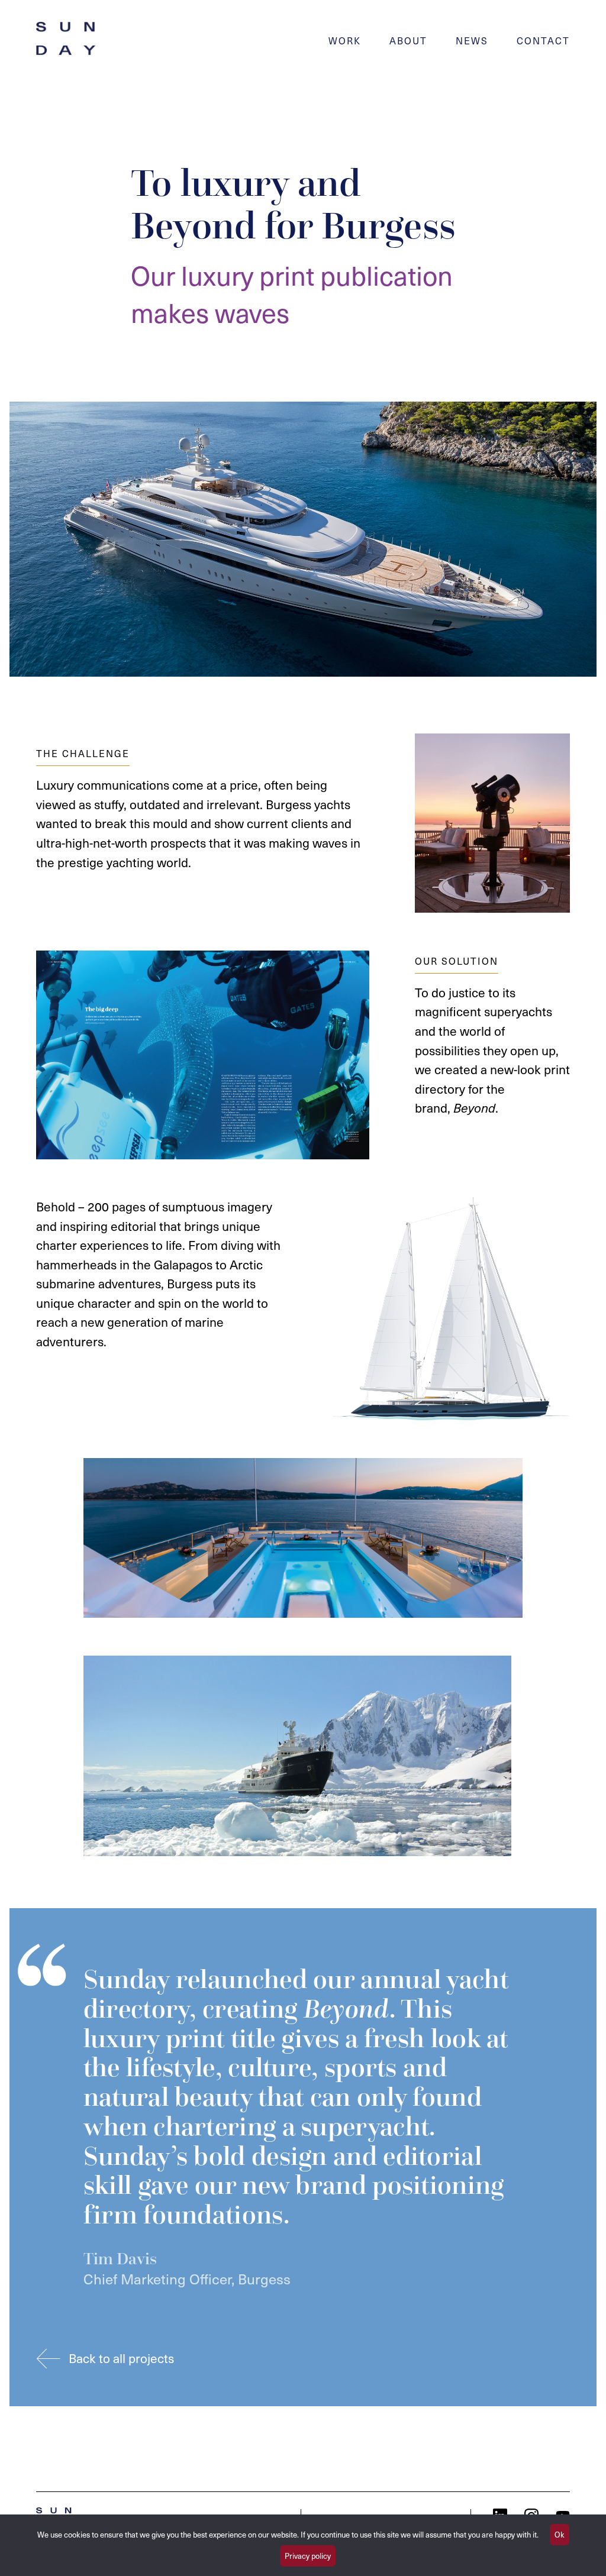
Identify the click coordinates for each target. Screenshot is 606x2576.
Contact (543, 40)
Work (345, 40)
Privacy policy (308, 2556)
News (472, 40)
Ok (560, 2534)
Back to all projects (121, 2358)
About (408, 40)
